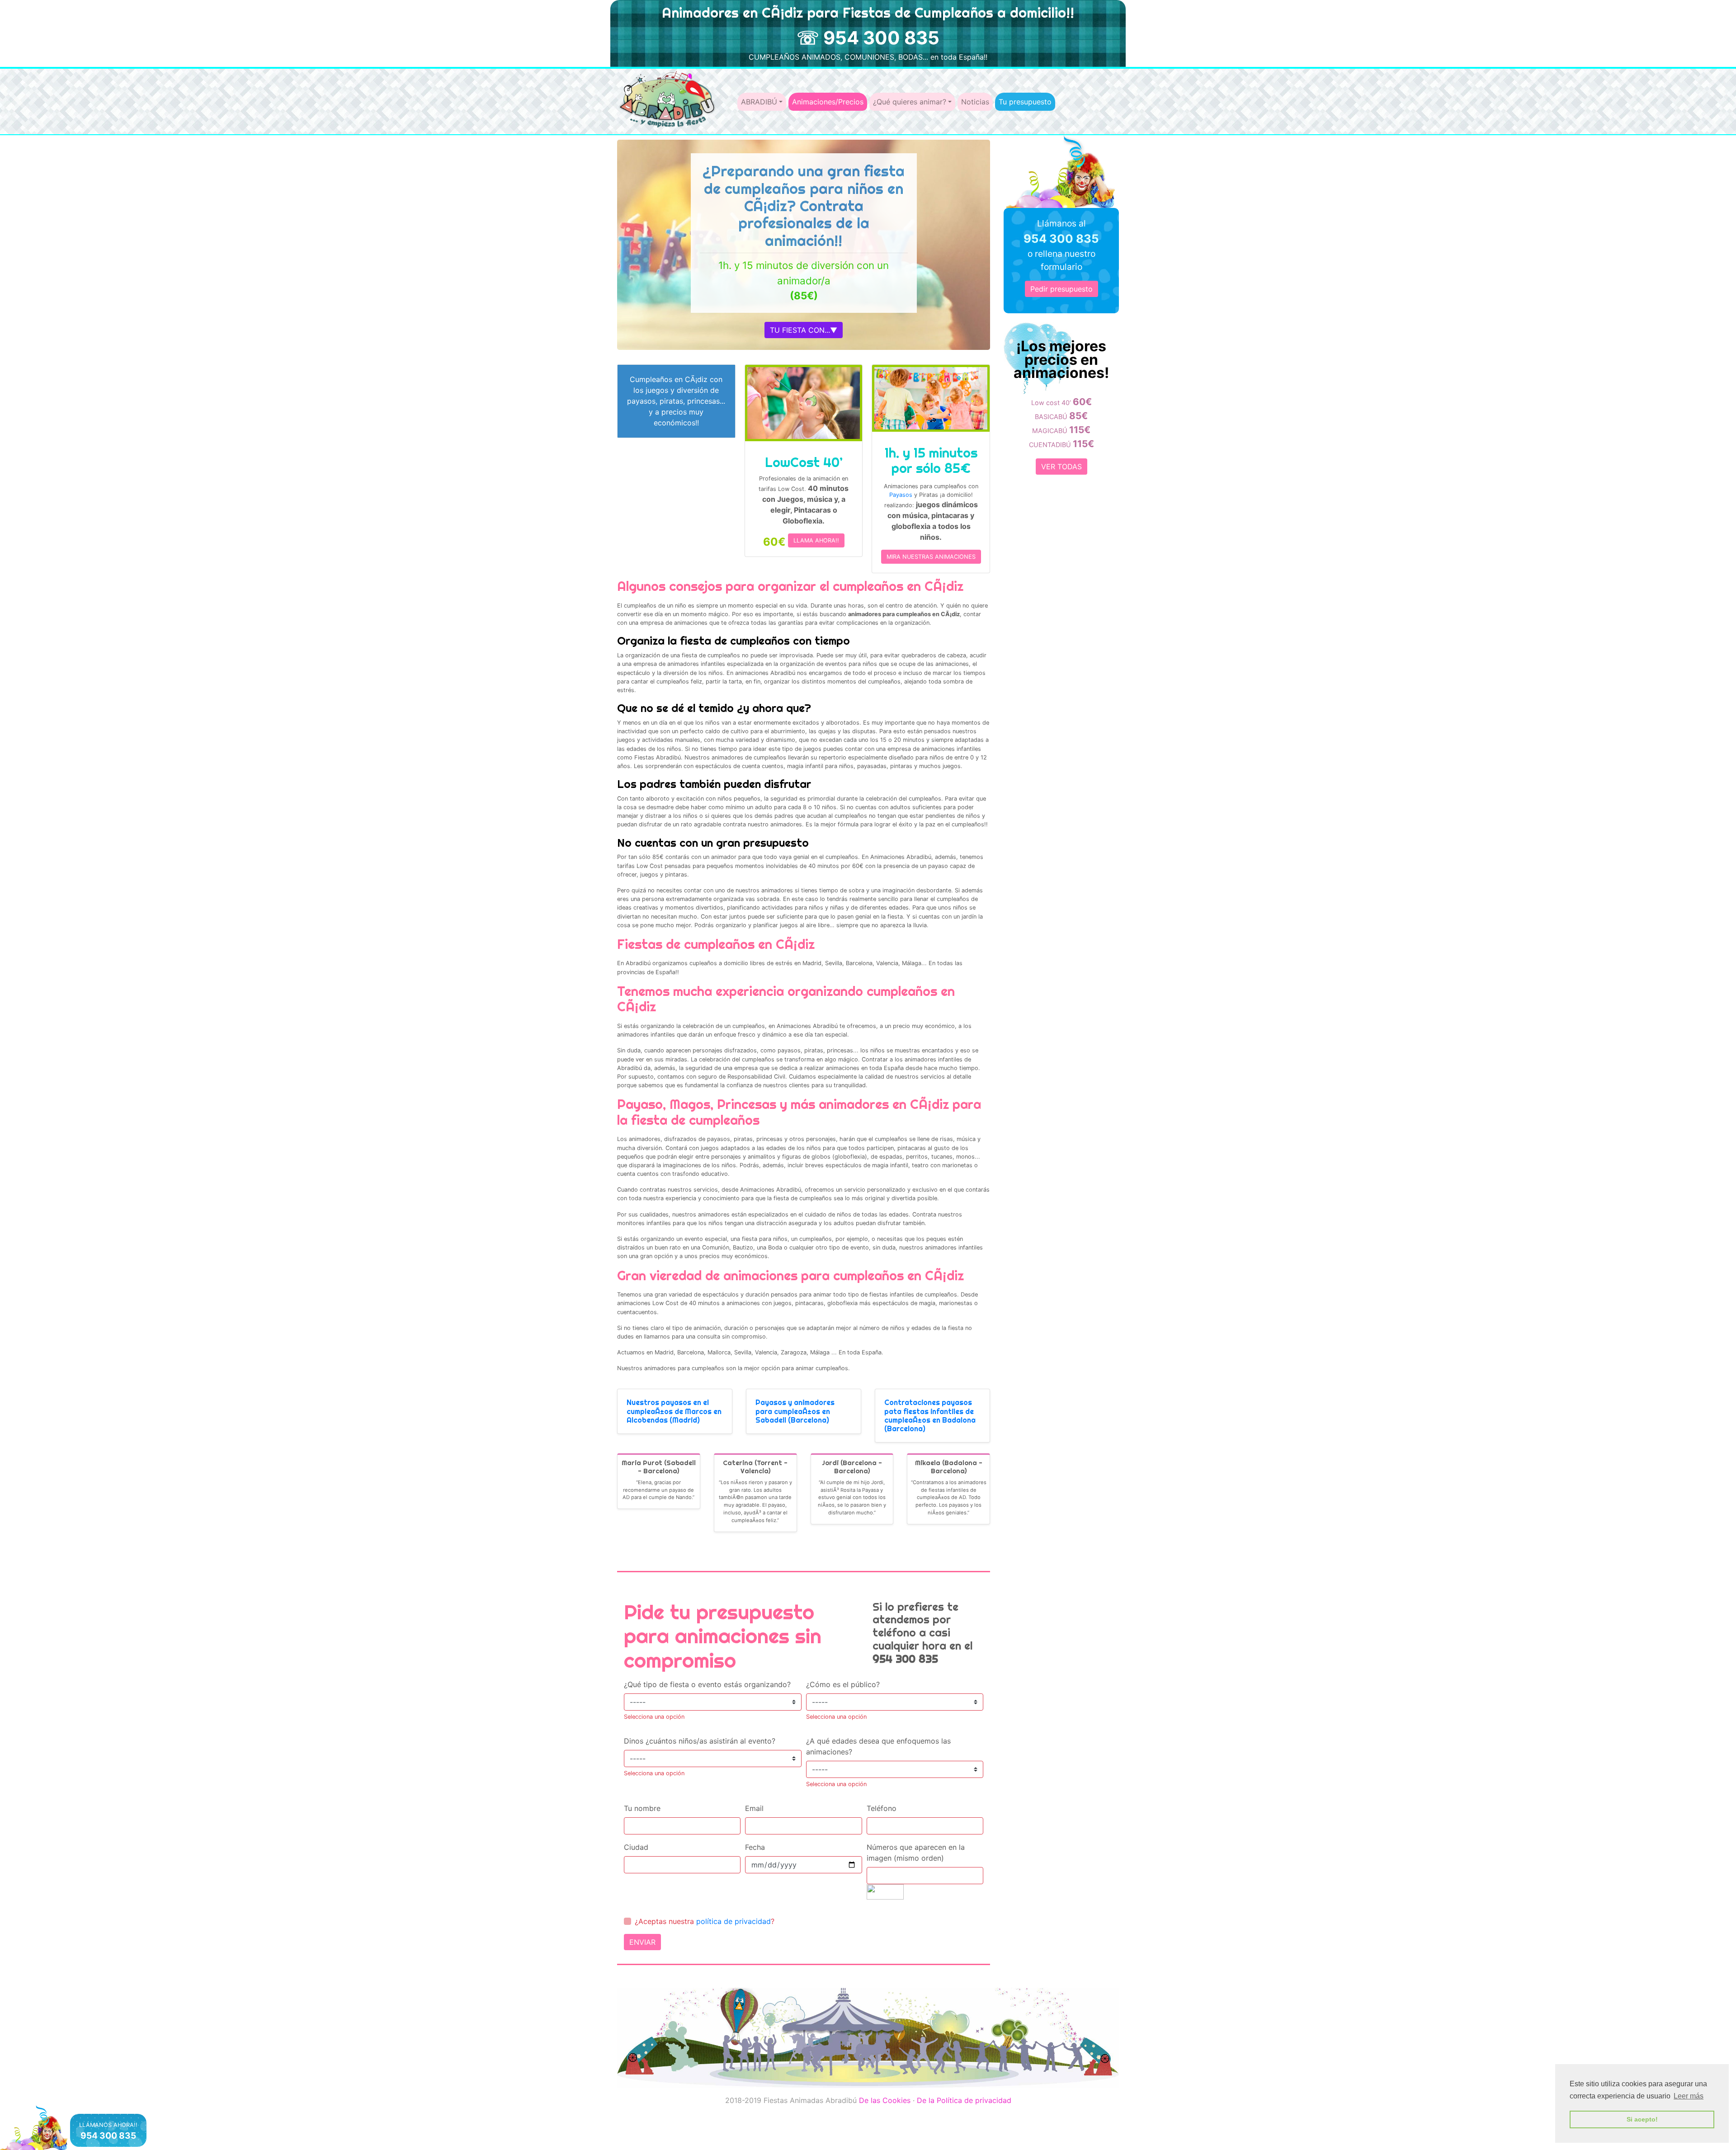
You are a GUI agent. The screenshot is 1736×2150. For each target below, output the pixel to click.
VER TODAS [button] (1061, 467)
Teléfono (882, 1808)
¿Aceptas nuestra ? (705, 1921)
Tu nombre (642, 1808)
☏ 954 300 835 (868, 38)
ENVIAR (642, 1942)
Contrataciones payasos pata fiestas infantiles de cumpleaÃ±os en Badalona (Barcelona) (930, 1415)
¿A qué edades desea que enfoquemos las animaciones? (878, 1746)
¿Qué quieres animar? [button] (910, 102)
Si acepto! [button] (1642, 2119)
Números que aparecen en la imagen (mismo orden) (916, 1853)
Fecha (755, 1847)
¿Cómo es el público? (843, 1684)
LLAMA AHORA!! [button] (816, 540)
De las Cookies (885, 2100)
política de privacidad (734, 1921)
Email (754, 1808)
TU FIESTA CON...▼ (804, 330)
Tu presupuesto (1025, 102)
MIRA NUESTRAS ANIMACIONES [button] (931, 557)
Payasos (901, 495)
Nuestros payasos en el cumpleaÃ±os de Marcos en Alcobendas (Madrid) (674, 1411)
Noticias (975, 102)
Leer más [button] (1689, 2096)
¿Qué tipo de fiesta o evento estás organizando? (707, 1684)
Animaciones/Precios (828, 102)
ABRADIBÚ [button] (759, 102)
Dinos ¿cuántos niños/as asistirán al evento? (700, 1741)
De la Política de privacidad (964, 2100)
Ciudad (636, 1847)
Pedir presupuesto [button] (1061, 289)
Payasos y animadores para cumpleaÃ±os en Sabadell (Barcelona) (795, 1411)
